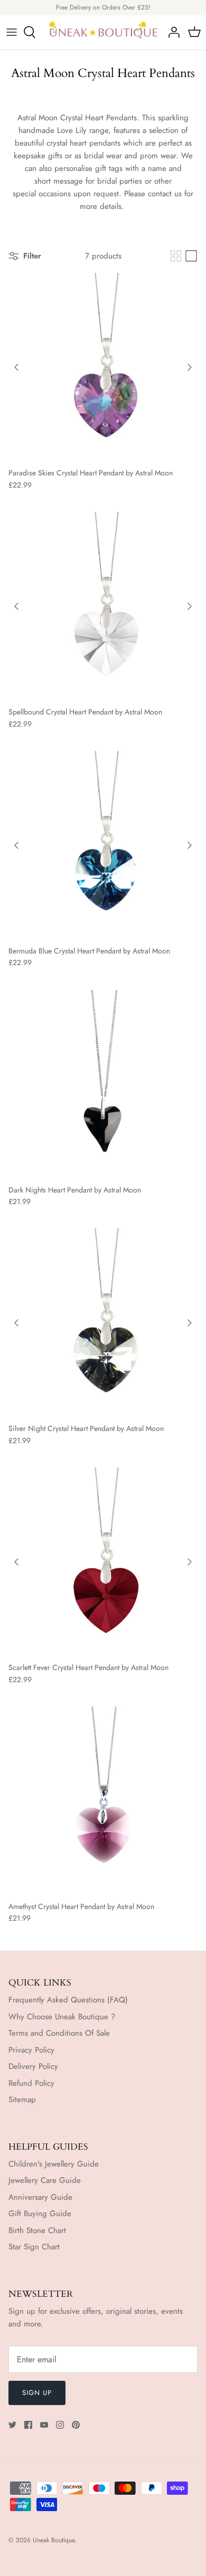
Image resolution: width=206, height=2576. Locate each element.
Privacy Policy (31, 2050)
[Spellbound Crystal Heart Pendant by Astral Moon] (103, 606)
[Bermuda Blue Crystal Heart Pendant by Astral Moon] (103, 845)
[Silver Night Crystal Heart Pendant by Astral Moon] (103, 1323)
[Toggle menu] (12, 32)
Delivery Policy (33, 2066)
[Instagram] (60, 2425)
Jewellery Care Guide (45, 2180)
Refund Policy (31, 2083)
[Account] (171, 32)
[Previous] (16, 367)
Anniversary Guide (40, 2197)
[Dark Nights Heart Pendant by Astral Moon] (103, 1084)
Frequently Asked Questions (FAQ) (68, 2000)
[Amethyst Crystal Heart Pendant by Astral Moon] (103, 1801)
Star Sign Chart (34, 2247)
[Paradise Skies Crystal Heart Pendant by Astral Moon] (103, 367)
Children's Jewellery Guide (54, 2164)
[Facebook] (28, 2425)
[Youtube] (44, 2425)
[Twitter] (12, 2425)
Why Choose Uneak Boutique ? (62, 2017)
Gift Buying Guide (40, 2214)
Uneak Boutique (54, 2540)
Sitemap (22, 2100)
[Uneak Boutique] (103, 32)
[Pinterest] (76, 2425)
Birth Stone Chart (37, 2230)
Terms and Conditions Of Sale (59, 2033)
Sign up (37, 2393)
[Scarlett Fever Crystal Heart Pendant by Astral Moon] (103, 1562)
